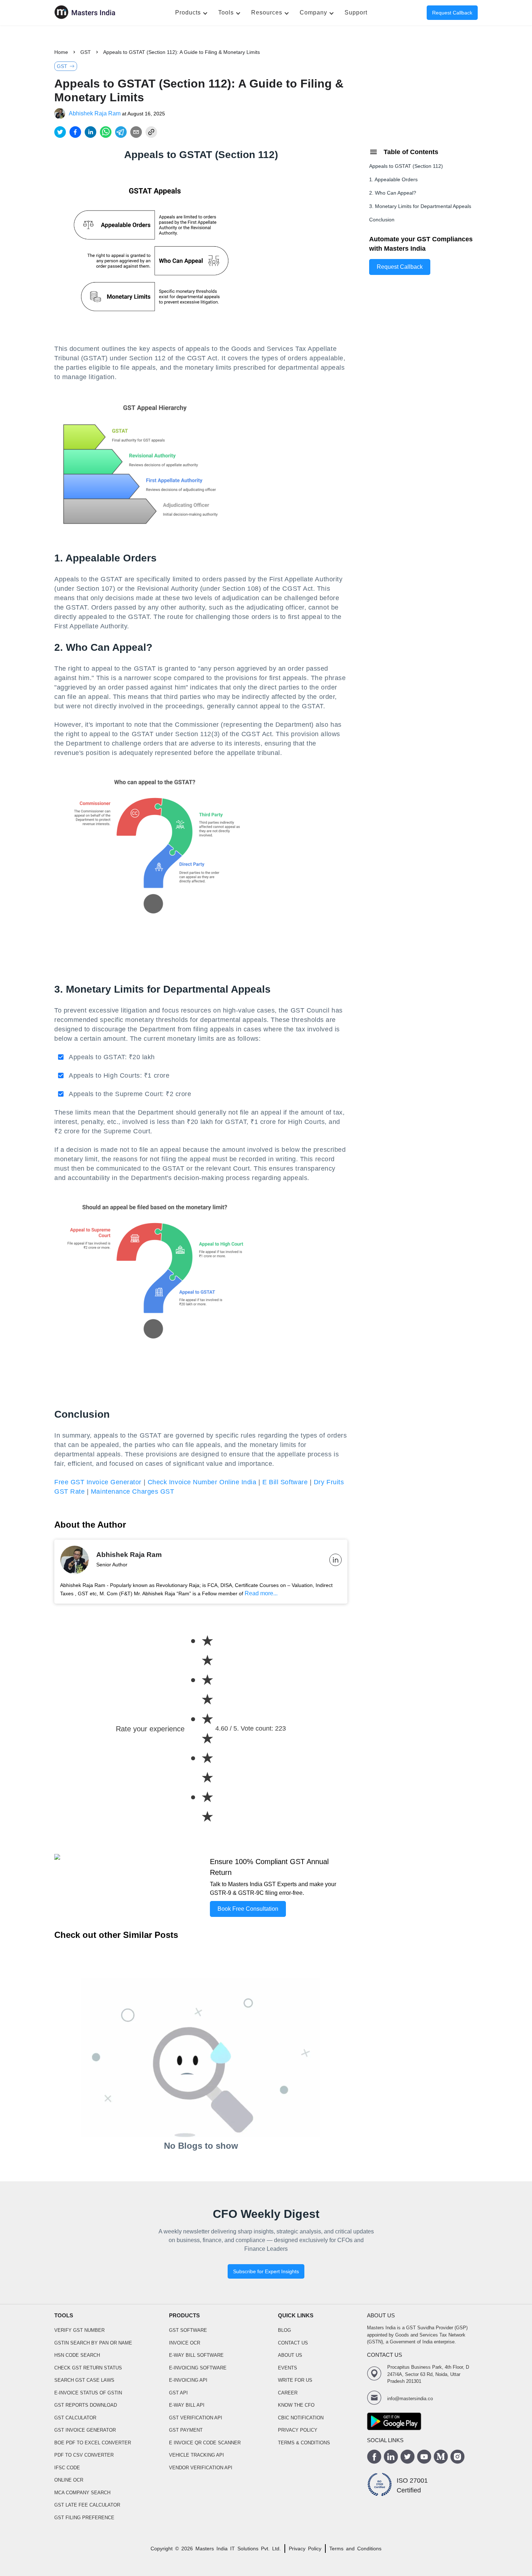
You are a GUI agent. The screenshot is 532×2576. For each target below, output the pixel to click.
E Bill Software (285, 1482)
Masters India (212, 2549)
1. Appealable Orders (393, 179)
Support (356, 12)
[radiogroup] (200, 1729)
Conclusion (382, 220)
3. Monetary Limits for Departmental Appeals (420, 206)
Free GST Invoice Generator (98, 1482)
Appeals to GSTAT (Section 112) (406, 166)
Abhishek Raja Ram (95, 113)
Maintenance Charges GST (132, 1491)
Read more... (261, 1593)
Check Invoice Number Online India (202, 1482)
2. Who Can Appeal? (393, 193)
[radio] (207, 1651)
